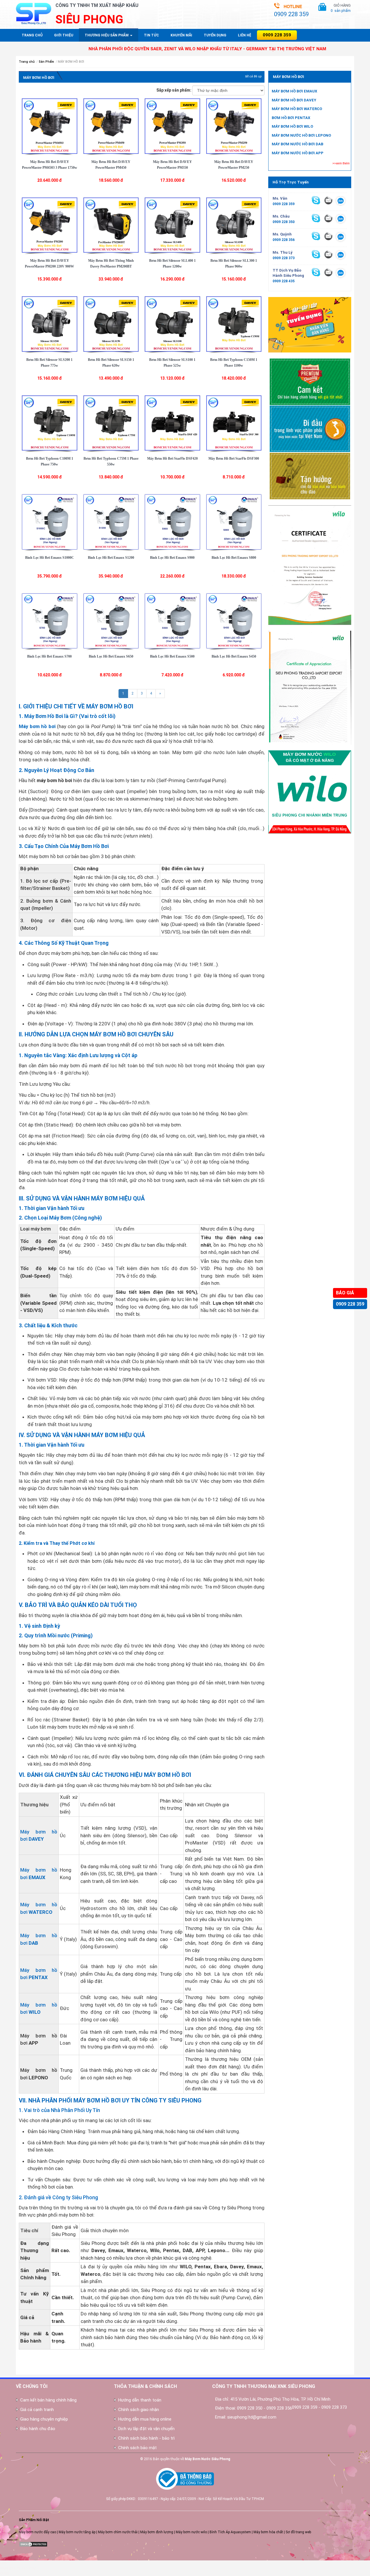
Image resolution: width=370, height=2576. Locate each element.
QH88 (4, 2573)
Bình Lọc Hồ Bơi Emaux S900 (172, 558)
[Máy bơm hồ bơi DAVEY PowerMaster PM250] (234, 126)
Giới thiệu (64, 35)
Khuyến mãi (181, 35)
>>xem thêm (341, 163)
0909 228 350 (284, 222)
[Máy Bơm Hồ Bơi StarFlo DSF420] (172, 423)
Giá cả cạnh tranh (37, 2410)
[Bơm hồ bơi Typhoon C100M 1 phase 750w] (50, 423)
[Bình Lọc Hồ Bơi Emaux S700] (50, 621)
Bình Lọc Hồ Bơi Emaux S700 (49, 656)
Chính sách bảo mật (137, 2448)
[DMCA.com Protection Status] (33, 2544)
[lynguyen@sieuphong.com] (328, 254)
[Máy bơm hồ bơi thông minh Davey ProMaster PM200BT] (111, 225)
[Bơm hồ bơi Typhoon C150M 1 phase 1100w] (234, 324)
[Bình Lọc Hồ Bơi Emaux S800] (234, 521)
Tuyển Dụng (215, 35)
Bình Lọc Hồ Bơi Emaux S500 (172, 656)
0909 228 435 (284, 281)
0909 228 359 (350, 1304)
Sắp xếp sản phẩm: (174, 90)
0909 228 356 (284, 240)
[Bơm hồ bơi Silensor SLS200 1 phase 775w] (50, 324)
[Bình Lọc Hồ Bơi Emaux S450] (234, 621)
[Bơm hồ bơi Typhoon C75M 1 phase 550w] (111, 423)
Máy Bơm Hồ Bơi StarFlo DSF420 (172, 459)
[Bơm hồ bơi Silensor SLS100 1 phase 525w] (172, 324)
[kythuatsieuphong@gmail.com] (328, 272)
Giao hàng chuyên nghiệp (44, 2419)
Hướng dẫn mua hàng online (145, 2419)
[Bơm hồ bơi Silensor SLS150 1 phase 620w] (111, 324)
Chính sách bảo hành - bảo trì (146, 2438)
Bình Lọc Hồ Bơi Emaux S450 (234, 656)
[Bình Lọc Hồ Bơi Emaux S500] (172, 621)
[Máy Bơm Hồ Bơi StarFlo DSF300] (234, 423)
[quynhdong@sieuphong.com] (328, 236)
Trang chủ (32, 35)
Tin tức (151, 35)
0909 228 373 (284, 258)
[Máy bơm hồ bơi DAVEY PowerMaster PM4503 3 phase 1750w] (50, 126)
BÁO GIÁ (345, 1293)
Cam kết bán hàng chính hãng (48, 2400)
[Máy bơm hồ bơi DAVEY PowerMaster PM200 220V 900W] (50, 225)
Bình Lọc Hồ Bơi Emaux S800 (234, 558)
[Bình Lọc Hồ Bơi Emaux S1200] (111, 521)
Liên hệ (245, 35)
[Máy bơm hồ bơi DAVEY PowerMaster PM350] (172, 126)
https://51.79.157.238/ (18, 2568)
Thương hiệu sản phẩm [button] (107, 35)
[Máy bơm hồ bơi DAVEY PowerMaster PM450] (111, 126)
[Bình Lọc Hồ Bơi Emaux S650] (111, 621)
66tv (3, 2563)
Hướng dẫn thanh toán (140, 2400)
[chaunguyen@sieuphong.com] (328, 218)
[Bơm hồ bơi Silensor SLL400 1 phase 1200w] (172, 225)
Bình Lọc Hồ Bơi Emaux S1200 (111, 558)
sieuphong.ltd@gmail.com (252, 2417)
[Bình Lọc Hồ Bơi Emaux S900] (172, 521)
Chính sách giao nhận (139, 2410)
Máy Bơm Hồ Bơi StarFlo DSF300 (234, 459)
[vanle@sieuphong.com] (328, 200)
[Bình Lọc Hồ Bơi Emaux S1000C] (50, 521)
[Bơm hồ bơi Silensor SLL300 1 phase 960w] (234, 225)
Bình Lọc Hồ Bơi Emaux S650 (111, 656)
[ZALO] (341, 201)
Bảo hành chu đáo (38, 2429)
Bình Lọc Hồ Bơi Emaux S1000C (50, 558)
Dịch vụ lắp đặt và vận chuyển (146, 2429)
